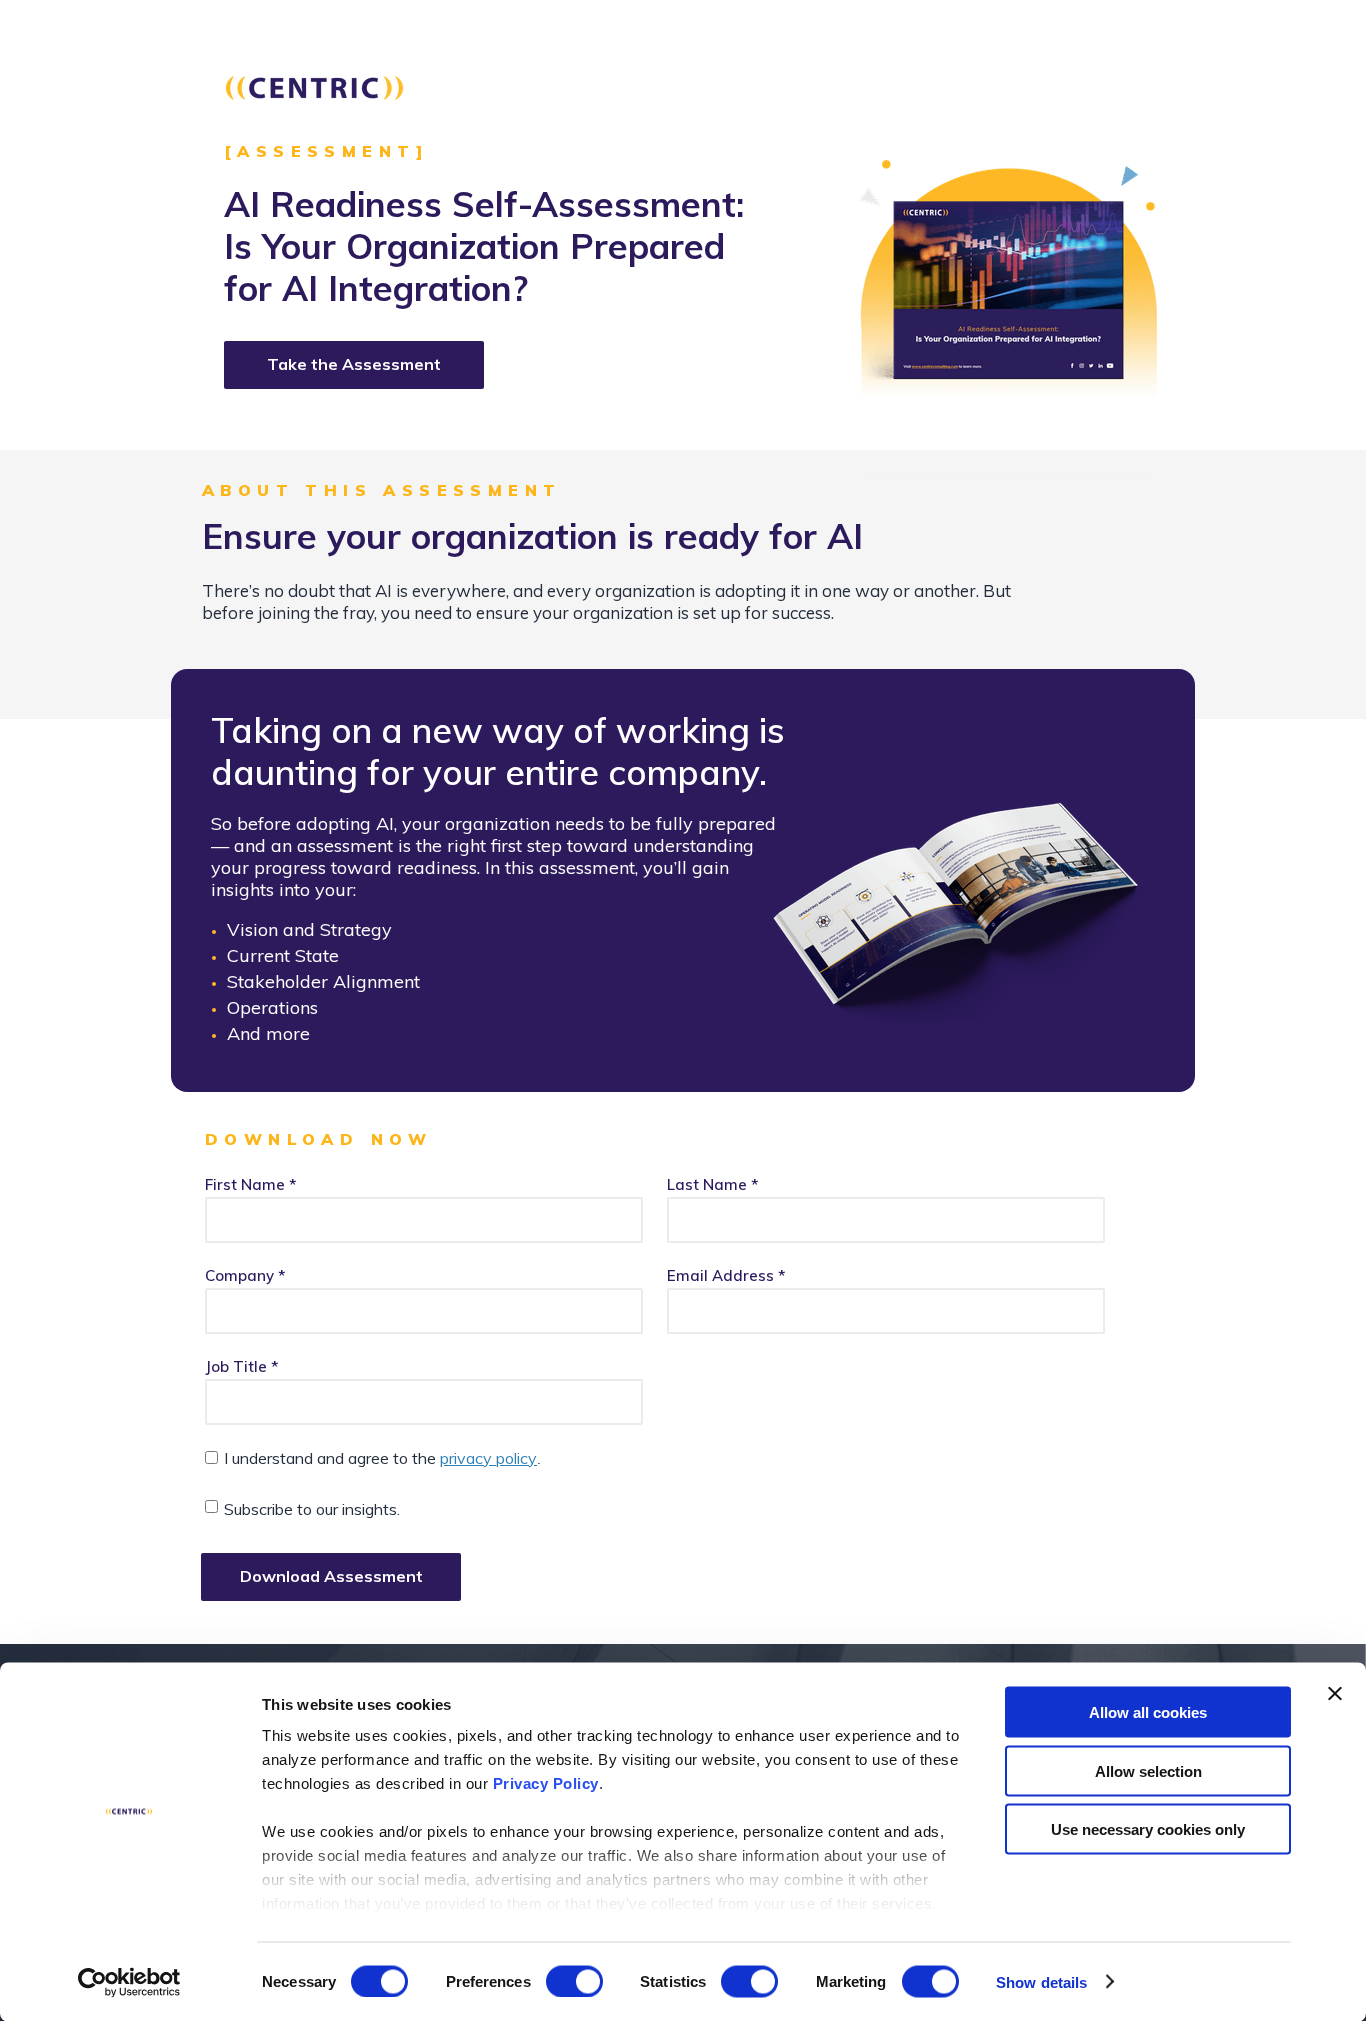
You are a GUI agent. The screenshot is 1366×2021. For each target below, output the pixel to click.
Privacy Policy (546, 1783)
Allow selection (1148, 1770)
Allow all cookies (1148, 1712)
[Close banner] (1335, 1694)
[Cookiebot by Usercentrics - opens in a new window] (129, 1982)
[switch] (574, 1981)
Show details (1041, 1981)
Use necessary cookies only (1148, 1829)
